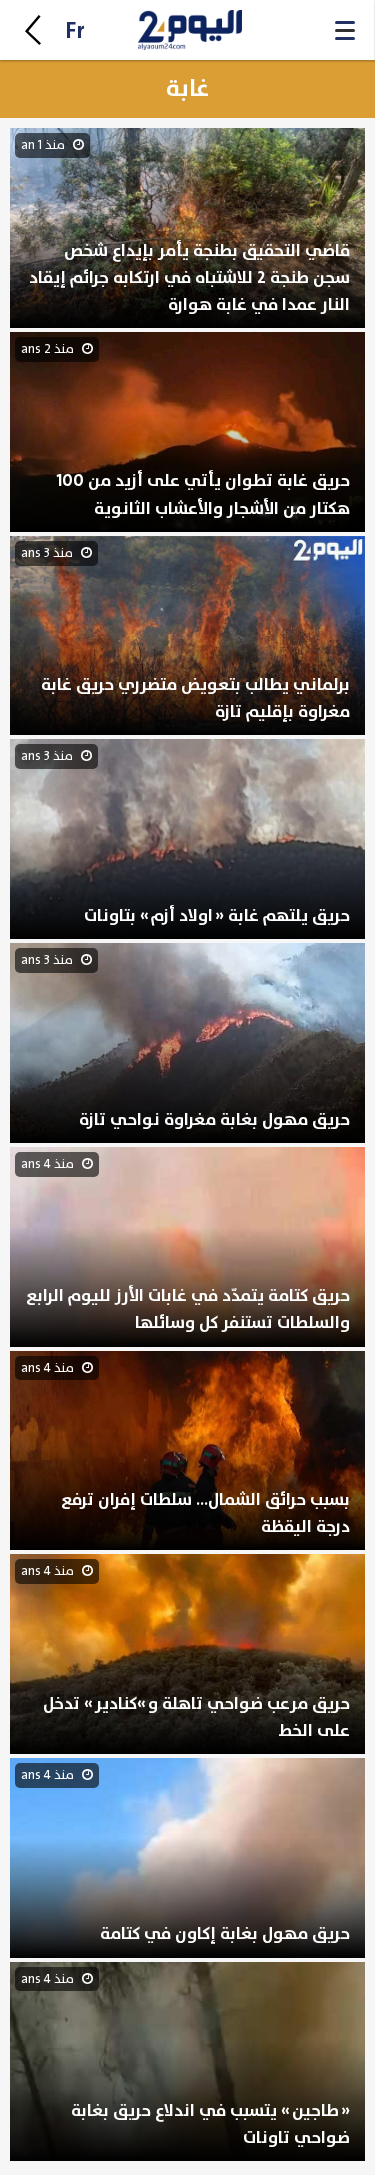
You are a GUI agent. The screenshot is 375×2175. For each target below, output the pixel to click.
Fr (75, 31)
